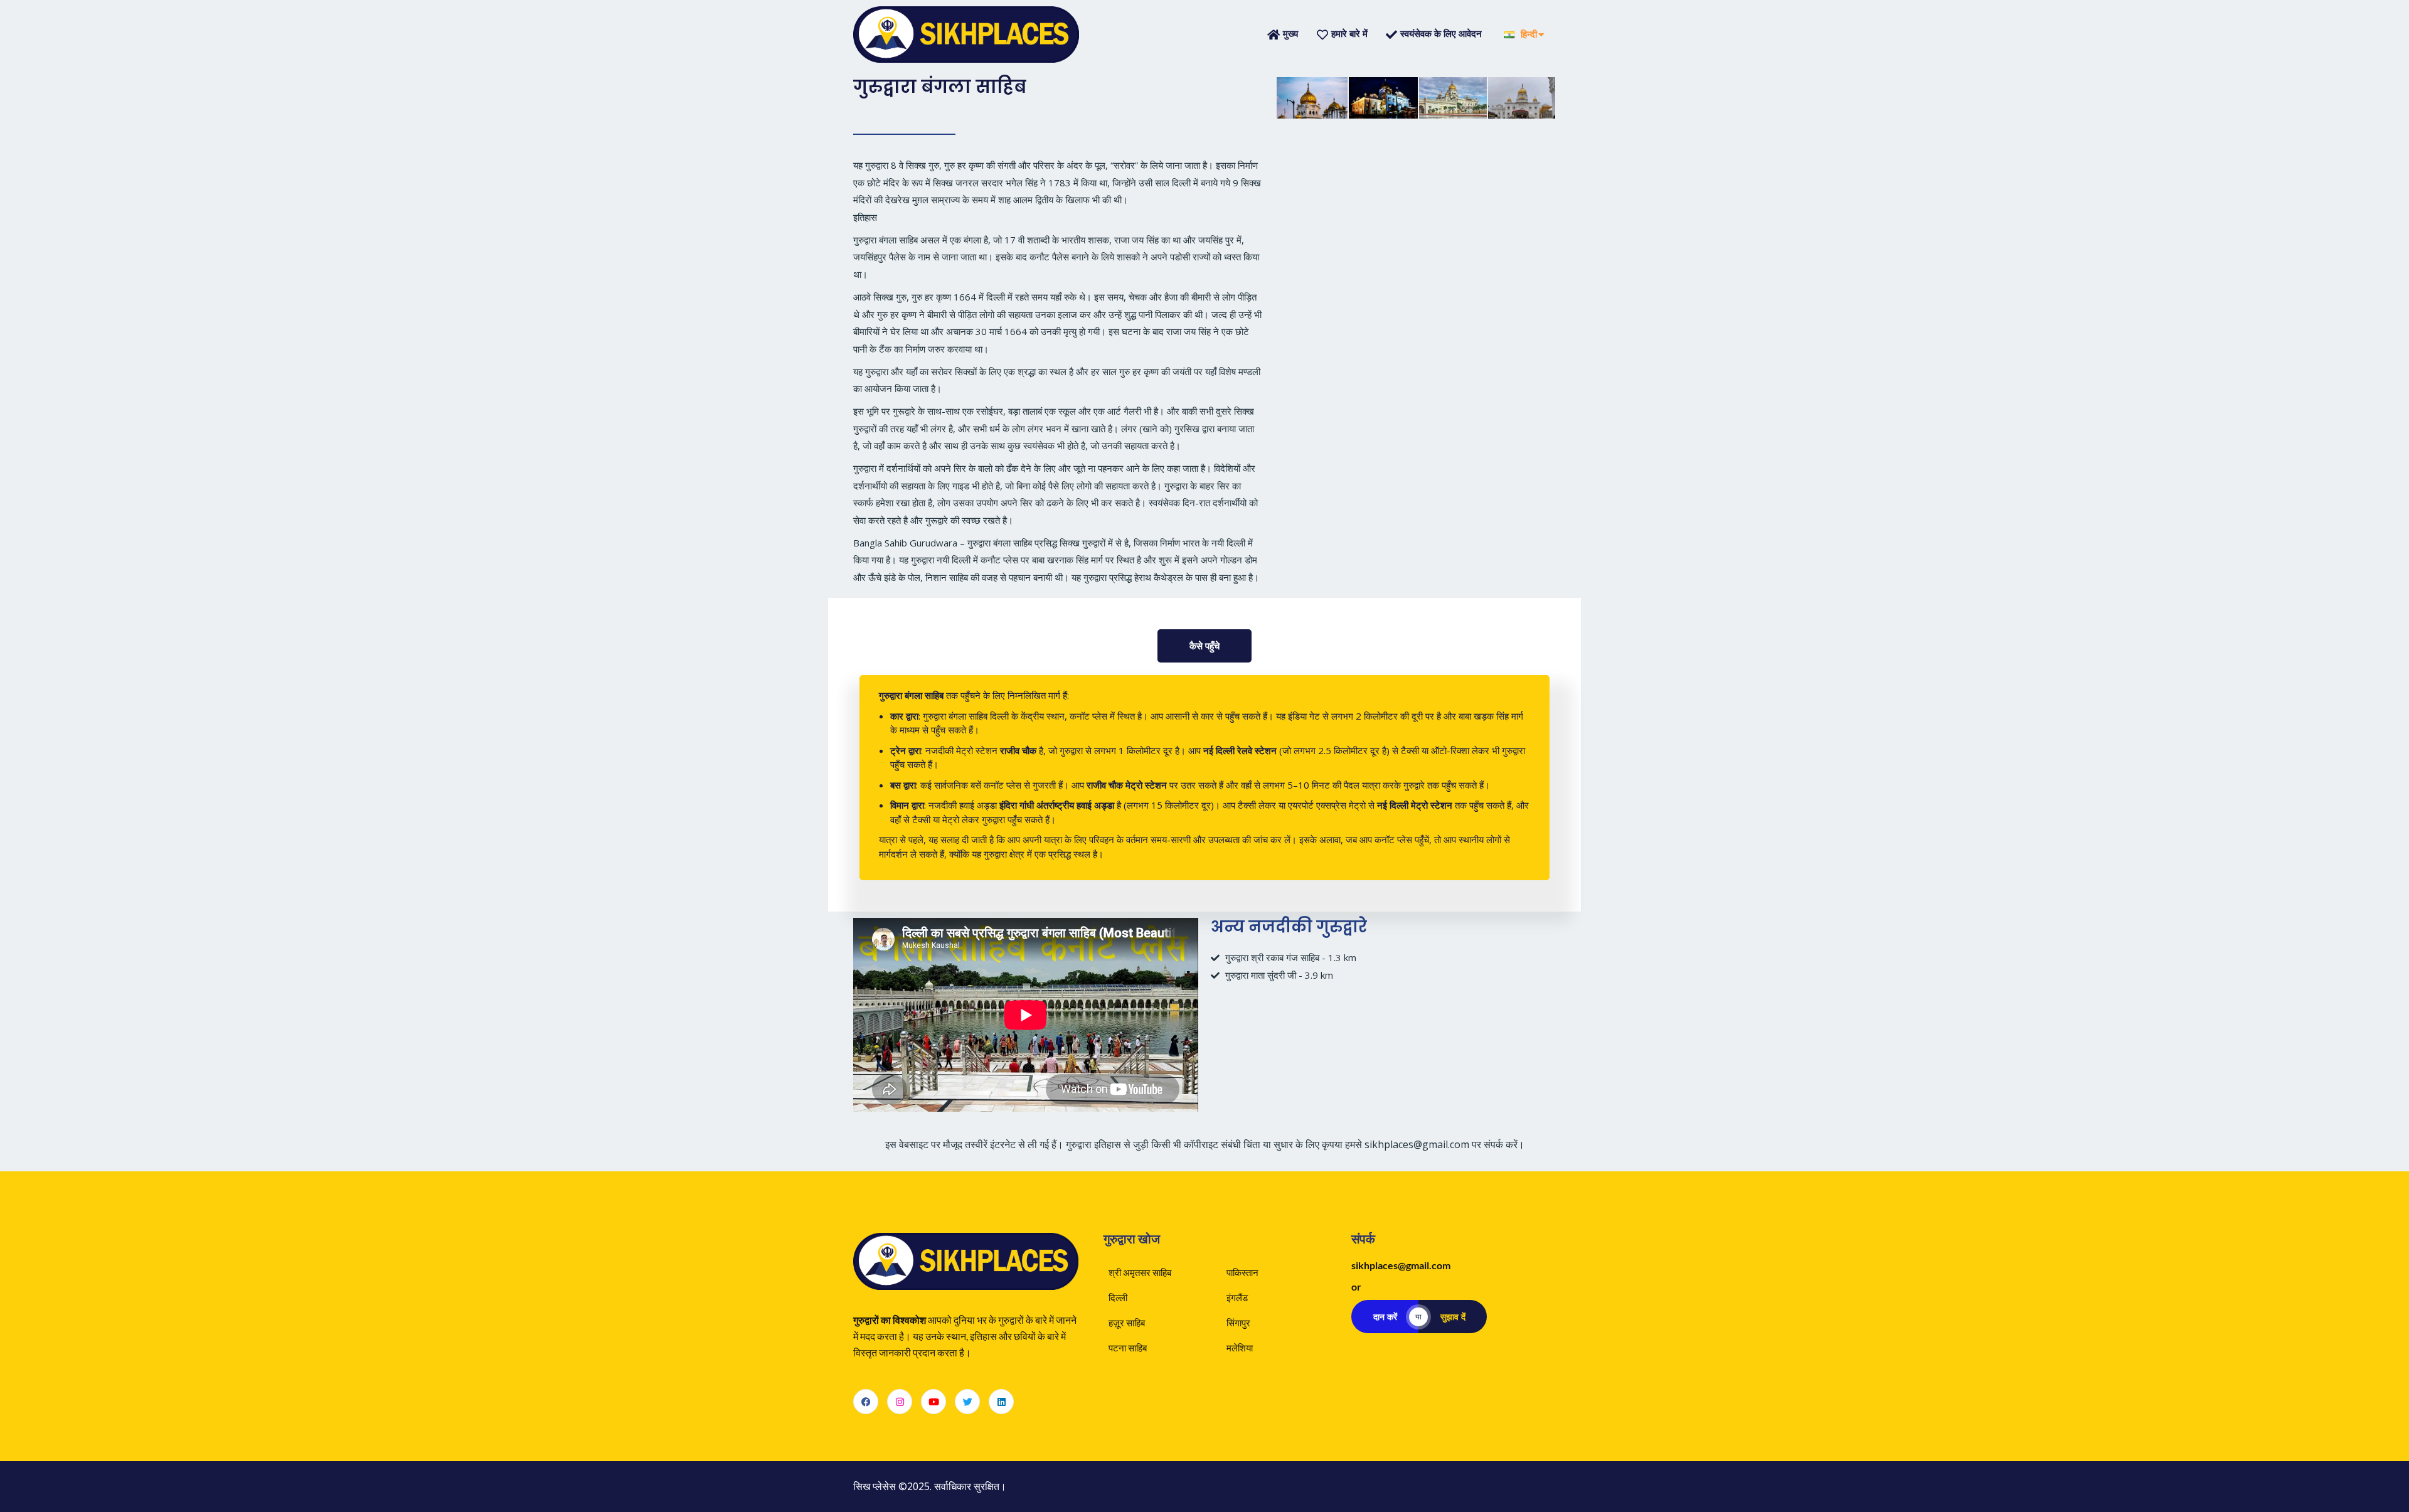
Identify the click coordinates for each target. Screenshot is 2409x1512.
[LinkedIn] (1001, 1402)
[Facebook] (866, 1402)
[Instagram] (900, 1402)
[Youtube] (933, 1402)
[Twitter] (967, 1402)
